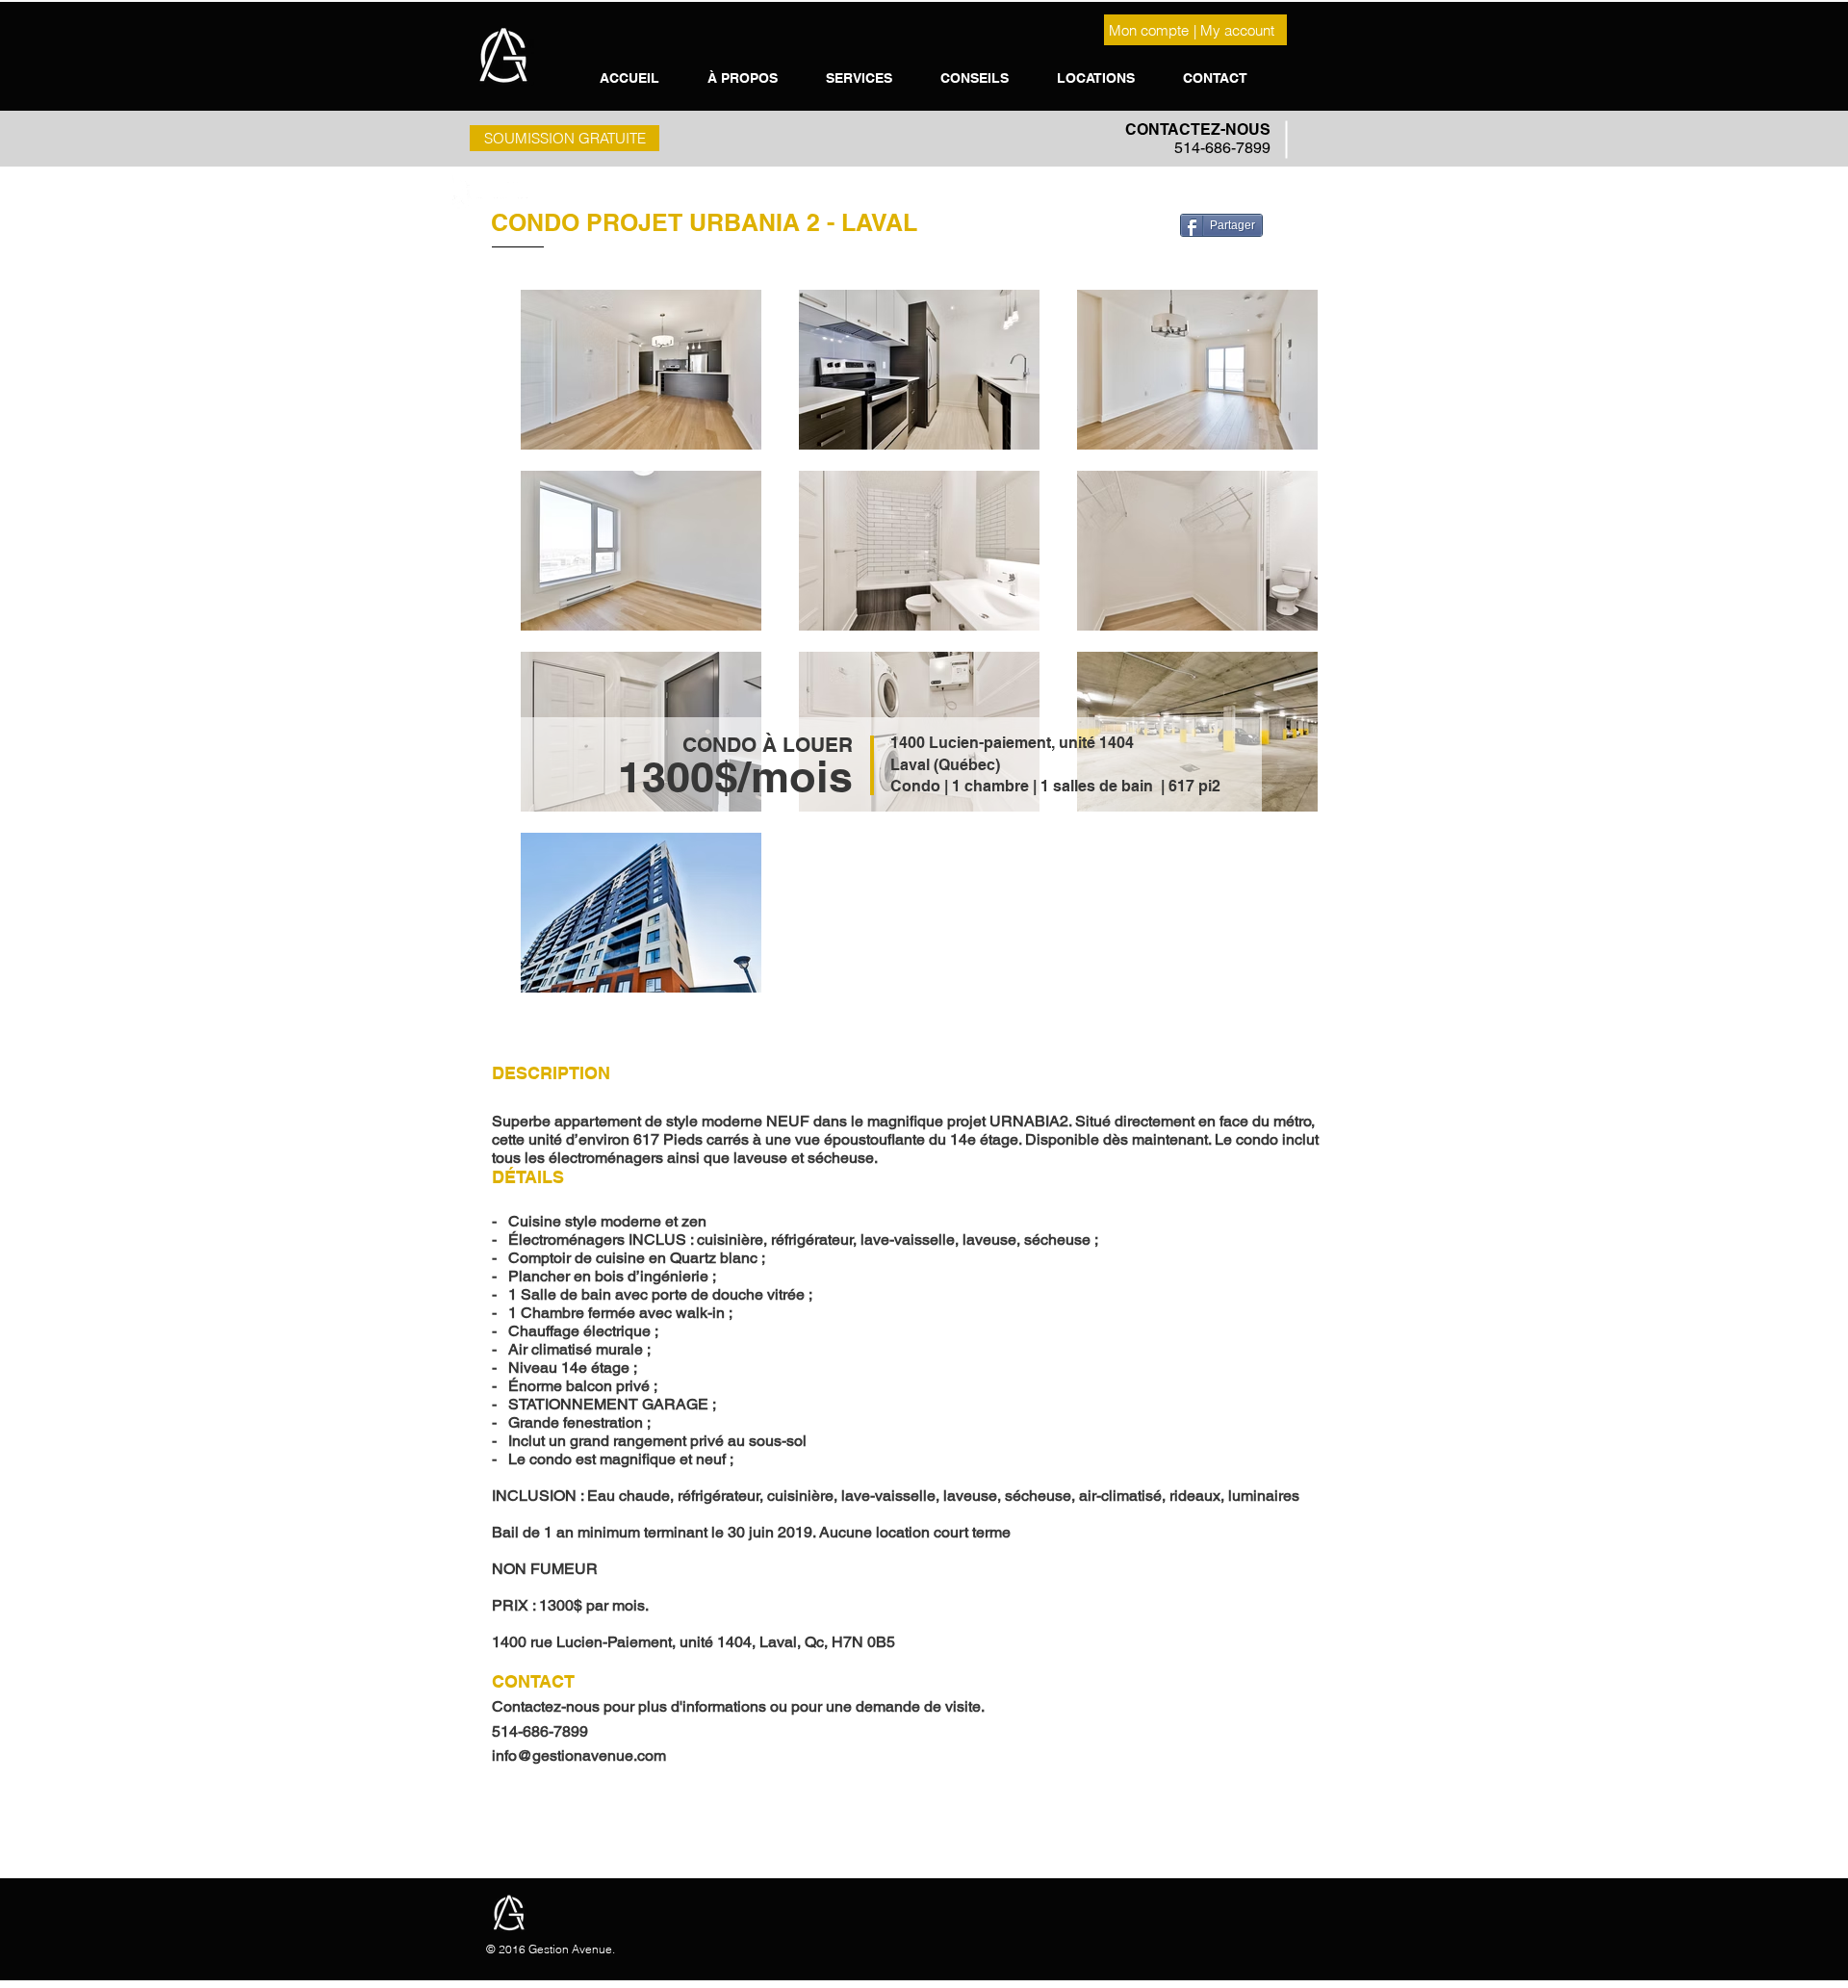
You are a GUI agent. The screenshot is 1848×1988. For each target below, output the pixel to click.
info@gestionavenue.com (579, 1756)
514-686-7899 (1222, 148)
